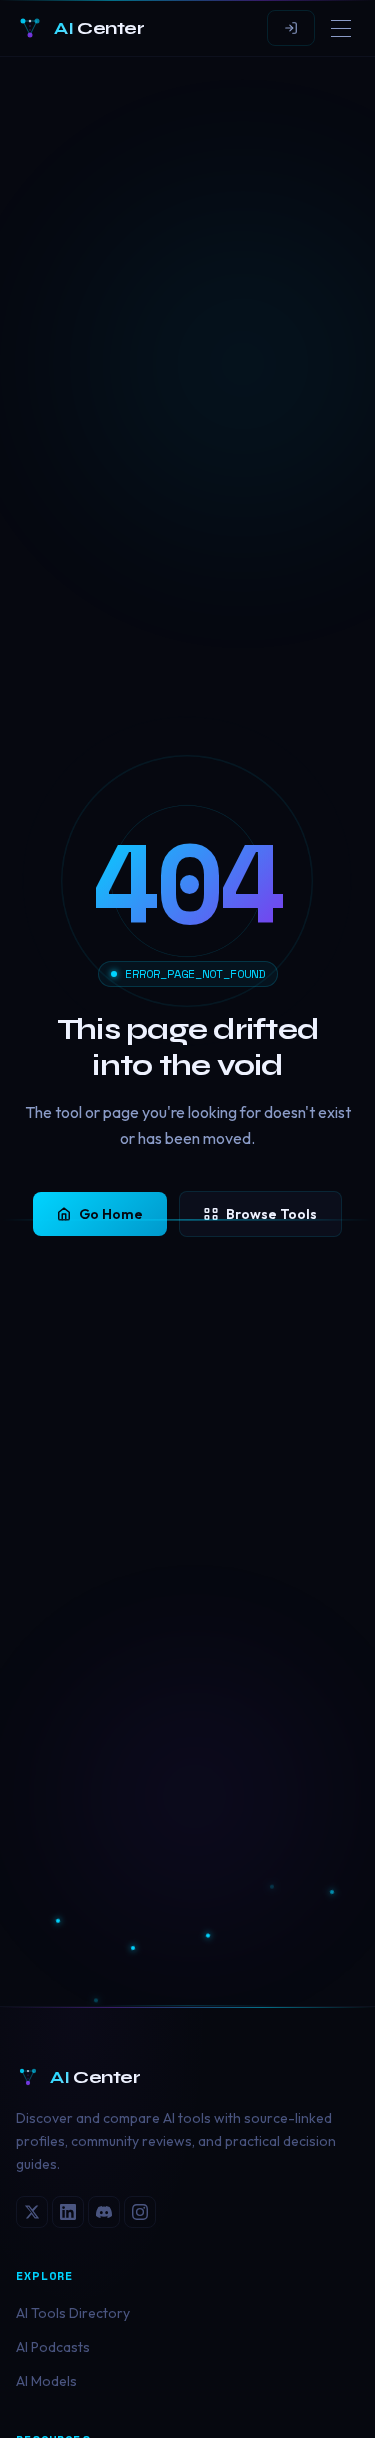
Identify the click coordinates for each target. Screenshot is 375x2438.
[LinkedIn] (68, 2212)
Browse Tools (271, 1214)
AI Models (46, 2381)
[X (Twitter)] (32, 2212)
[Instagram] (140, 2212)
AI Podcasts (53, 2347)
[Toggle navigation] (341, 28)
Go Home (111, 1214)
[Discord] (104, 2212)
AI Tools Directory (73, 2313)
